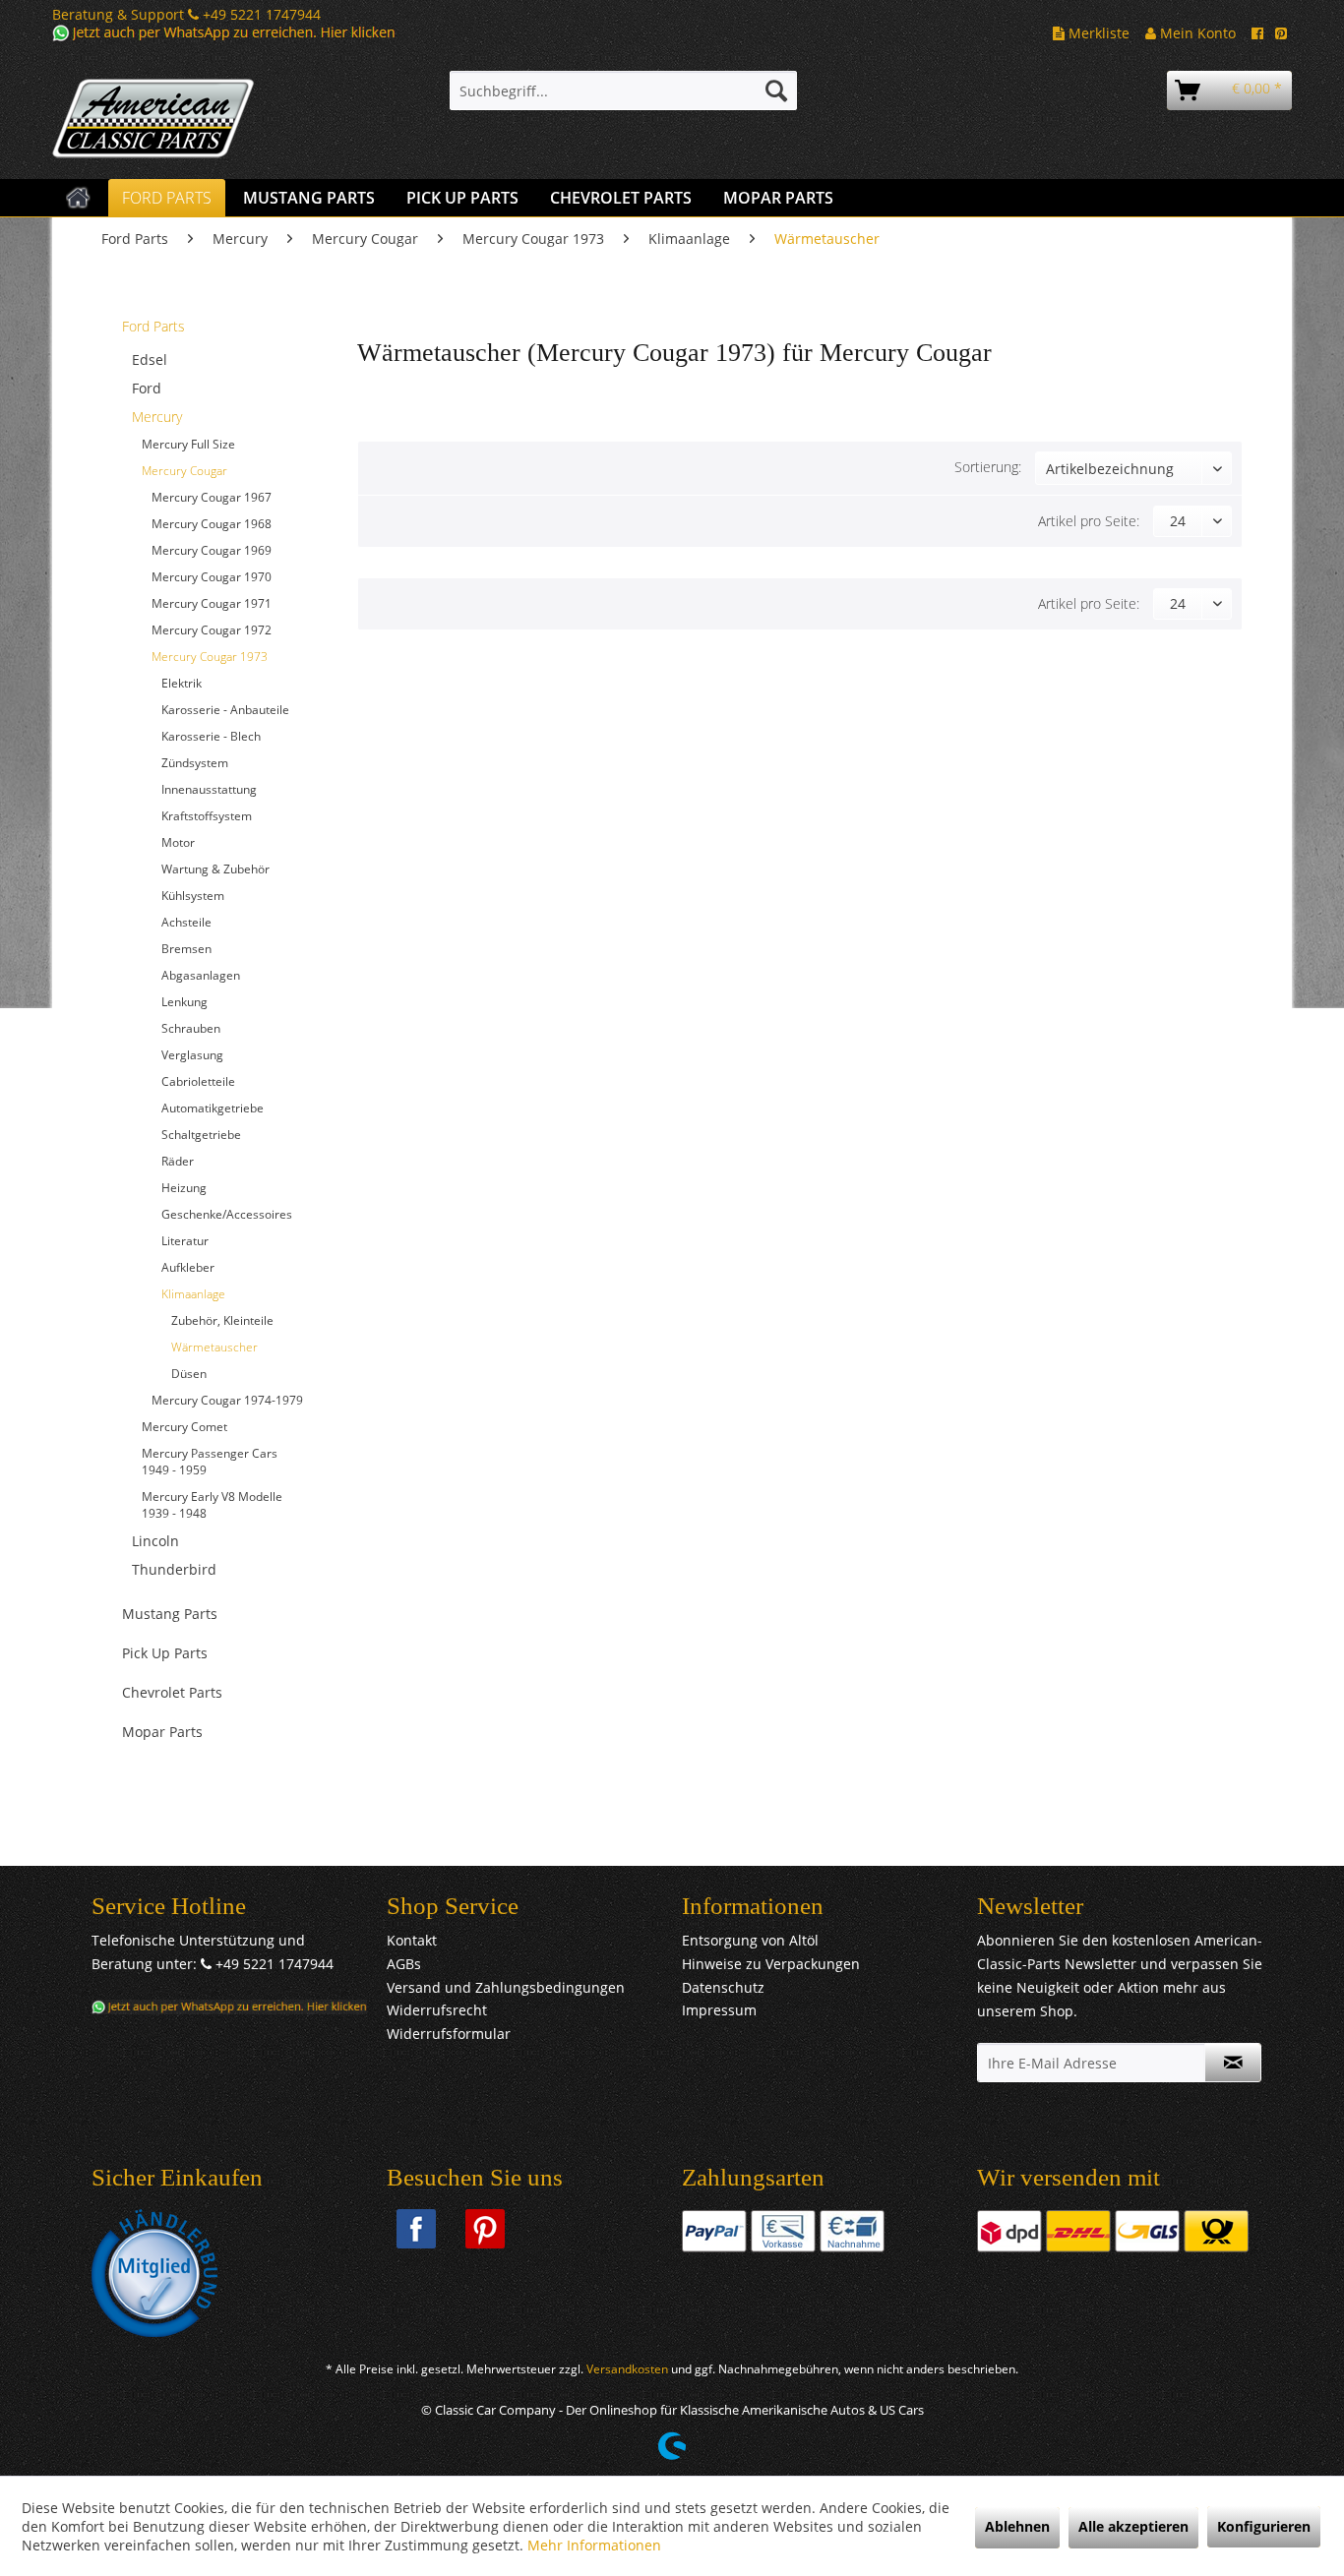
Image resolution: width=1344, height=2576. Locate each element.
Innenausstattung (209, 789)
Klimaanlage (193, 1294)
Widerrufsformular (449, 2034)
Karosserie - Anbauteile (225, 710)
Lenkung (184, 1002)
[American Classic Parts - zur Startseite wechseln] (205, 119)
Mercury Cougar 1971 (212, 603)
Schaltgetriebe (201, 1135)
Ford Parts (153, 326)
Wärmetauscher (214, 1347)
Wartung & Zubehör (215, 869)
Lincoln (155, 1541)
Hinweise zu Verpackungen (771, 1964)
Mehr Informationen (594, 2545)
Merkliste (1097, 33)
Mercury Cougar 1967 (212, 497)
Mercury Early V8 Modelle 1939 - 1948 (212, 1505)
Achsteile (186, 922)
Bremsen (186, 949)
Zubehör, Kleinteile (222, 1320)
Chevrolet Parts (172, 1692)
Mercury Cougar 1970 (212, 577)
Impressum (719, 2010)
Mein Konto (1196, 33)
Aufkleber (188, 1267)
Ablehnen (1017, 2526)
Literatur (185, 1241)
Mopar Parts (162, 1732)
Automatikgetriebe (213, 1108)
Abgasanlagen (201, 975)
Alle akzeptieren (1133, 2526)
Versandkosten (627, 2369)
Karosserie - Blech (211, 736)
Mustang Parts (170, 1614)
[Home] (78, 198)
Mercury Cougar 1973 (210, 657)
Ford (147, 388)
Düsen (189, 1374)
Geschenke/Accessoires (227, 1214)
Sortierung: (988, 467)
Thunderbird (174, 1569)
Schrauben (191, 1028)
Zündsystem (195, 763)
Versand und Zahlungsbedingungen (506, 1987)
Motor (178, 842)
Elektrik (182, 683)
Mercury (157, 417)
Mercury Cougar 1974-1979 (227, 1400)
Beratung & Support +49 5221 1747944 (186, 14)
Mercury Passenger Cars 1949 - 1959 (210, 1462)
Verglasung (192, 1055)
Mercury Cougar (184, 471)
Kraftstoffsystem (207, 816)
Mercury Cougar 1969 (212, 550)
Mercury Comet (184, 1427)
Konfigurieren (1264, 2526)
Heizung (184, 1188)
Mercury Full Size (188, 444)
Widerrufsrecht (437, 2010)
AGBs (404, 1964)
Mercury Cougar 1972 (212, 630)
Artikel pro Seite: (1089, 521)
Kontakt (412, 1940)
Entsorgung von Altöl (750, 1940)
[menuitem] (623, 90)
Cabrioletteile (198, 1081)
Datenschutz (723, 1987)
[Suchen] (776, 90)
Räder (178, 1161)
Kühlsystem (193, 896)
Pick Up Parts (165, 1653)
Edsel (150, 359)
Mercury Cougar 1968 (212, 524)
